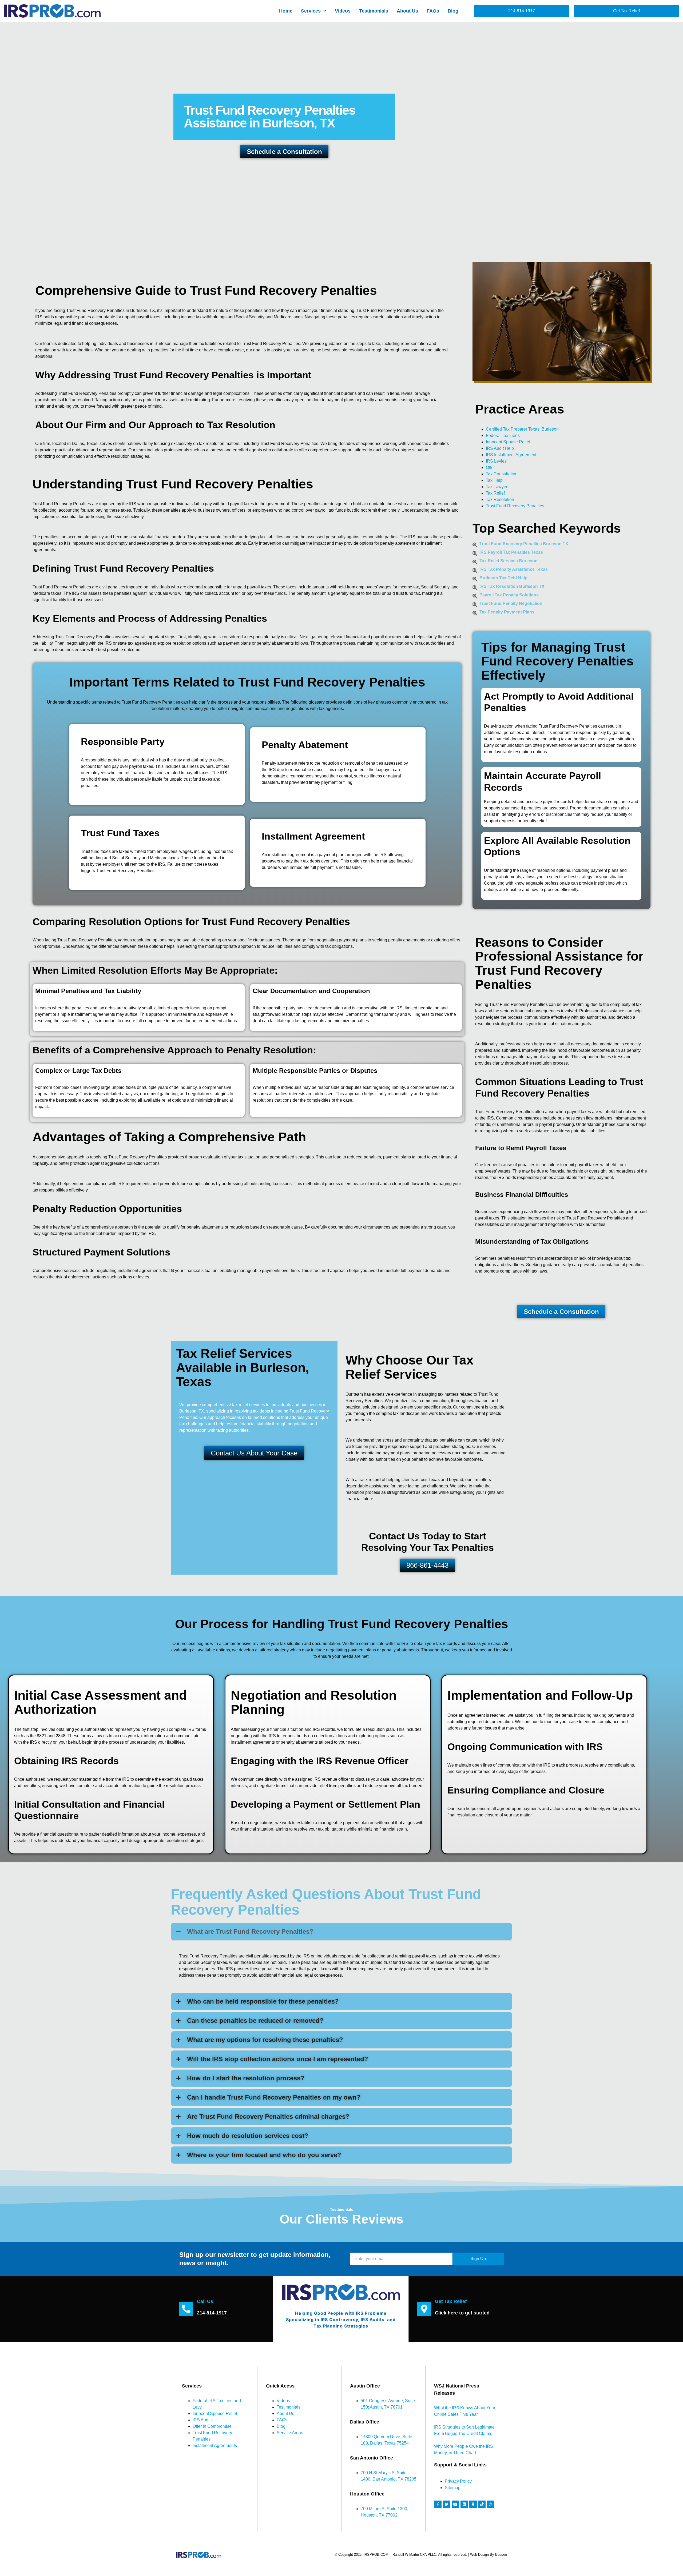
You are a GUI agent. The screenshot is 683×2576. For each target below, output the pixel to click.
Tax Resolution (500, 499)
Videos (343, 11)
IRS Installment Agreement (511, 455)
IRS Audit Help (500, 448)
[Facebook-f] (438, 2504)
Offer (490, 468)
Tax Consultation (502, 474)
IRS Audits (203, 2420)
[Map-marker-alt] (473, 2504)
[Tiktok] (482, 2504)
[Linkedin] (464, 2504)
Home (286, 11)
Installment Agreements (215, 2445)
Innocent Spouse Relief (508, 442)
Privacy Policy (458, 2481)
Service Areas (290, 2433)
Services (311, 11)
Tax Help (494, 480)
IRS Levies (496, 461)
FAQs (433, 11)
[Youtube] (455, 2504)
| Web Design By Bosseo (488, 2555)
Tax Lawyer (497, 487)
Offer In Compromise (212, 2426)
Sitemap (453, 2488)
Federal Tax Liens (503, 436)
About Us (407, 11)
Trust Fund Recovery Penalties (515, 506)
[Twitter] (447, 2504)
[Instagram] (491, 2504)
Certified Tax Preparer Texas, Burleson (522, 429)
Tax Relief (495, 493)
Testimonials (374, 11)
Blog (453, 11)
